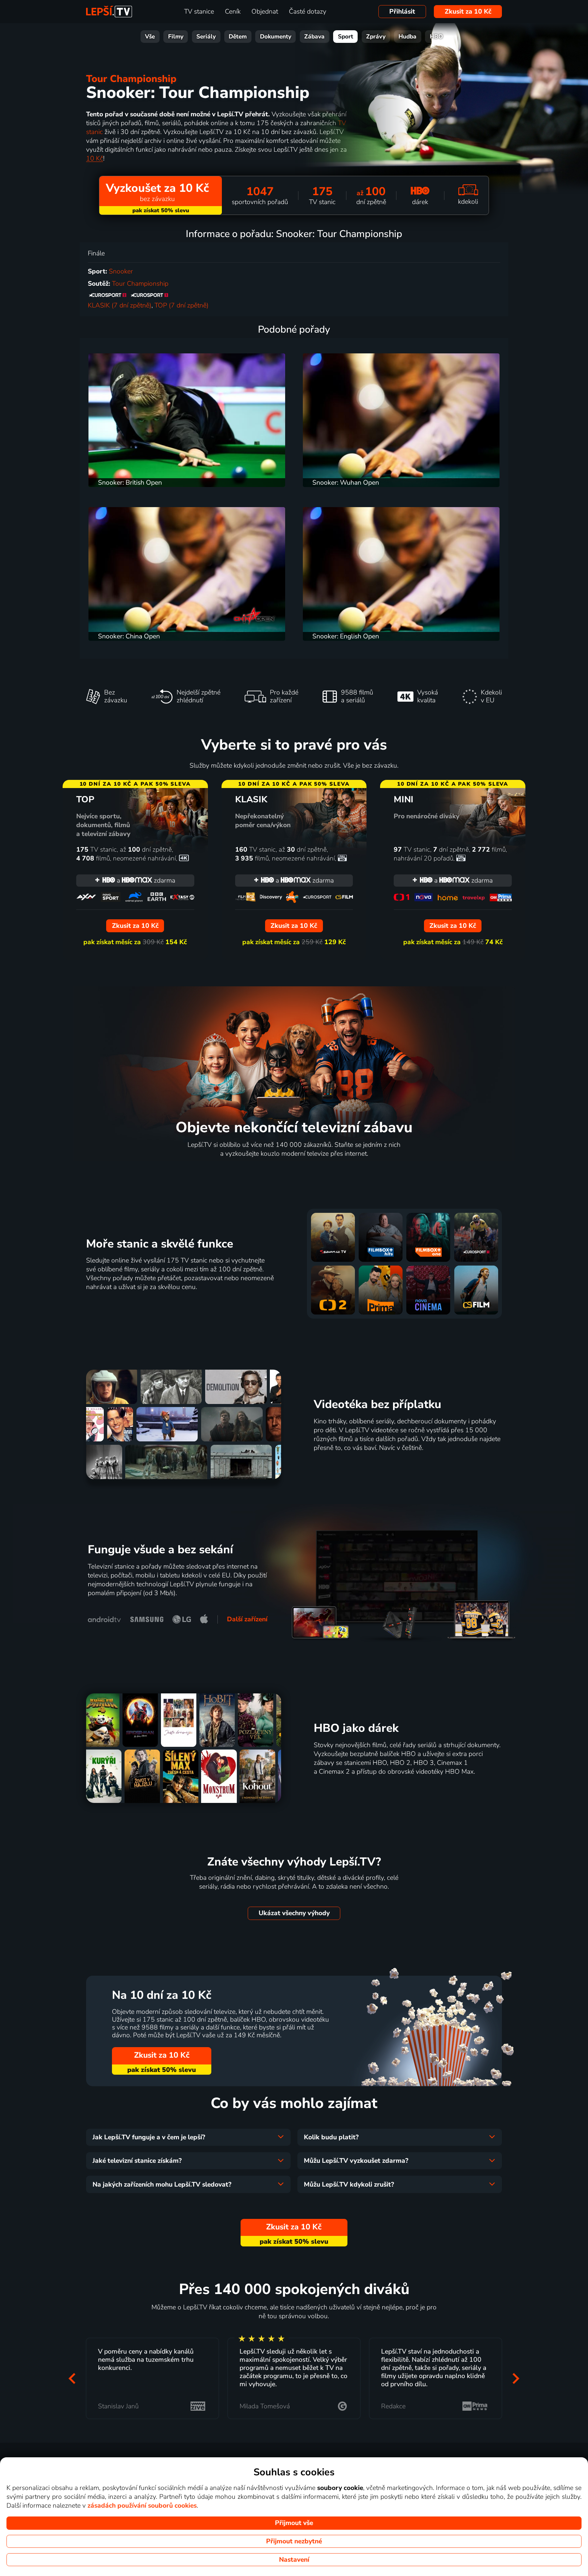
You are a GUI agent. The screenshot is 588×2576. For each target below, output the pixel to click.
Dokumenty (276, 37)
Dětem (238, 37)
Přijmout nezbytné (294, 2541)
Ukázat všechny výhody (294, 1913)
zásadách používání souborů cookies (142, 2506)
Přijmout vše (294, 2523)
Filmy (176, 37)
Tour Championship (131, 79)
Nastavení (294, 2560)
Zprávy (376, 37)
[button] (72, 2379)
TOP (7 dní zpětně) (182, 305)
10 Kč (95, 158)
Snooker (121, 271)
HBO (436, 37)
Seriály (206, 37)
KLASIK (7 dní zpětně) (120, 305)
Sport (346, 37)
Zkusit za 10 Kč (468, 12)
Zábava (314, 37)
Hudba (407, 37)
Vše (150, 37)
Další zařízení (247, 1619)
